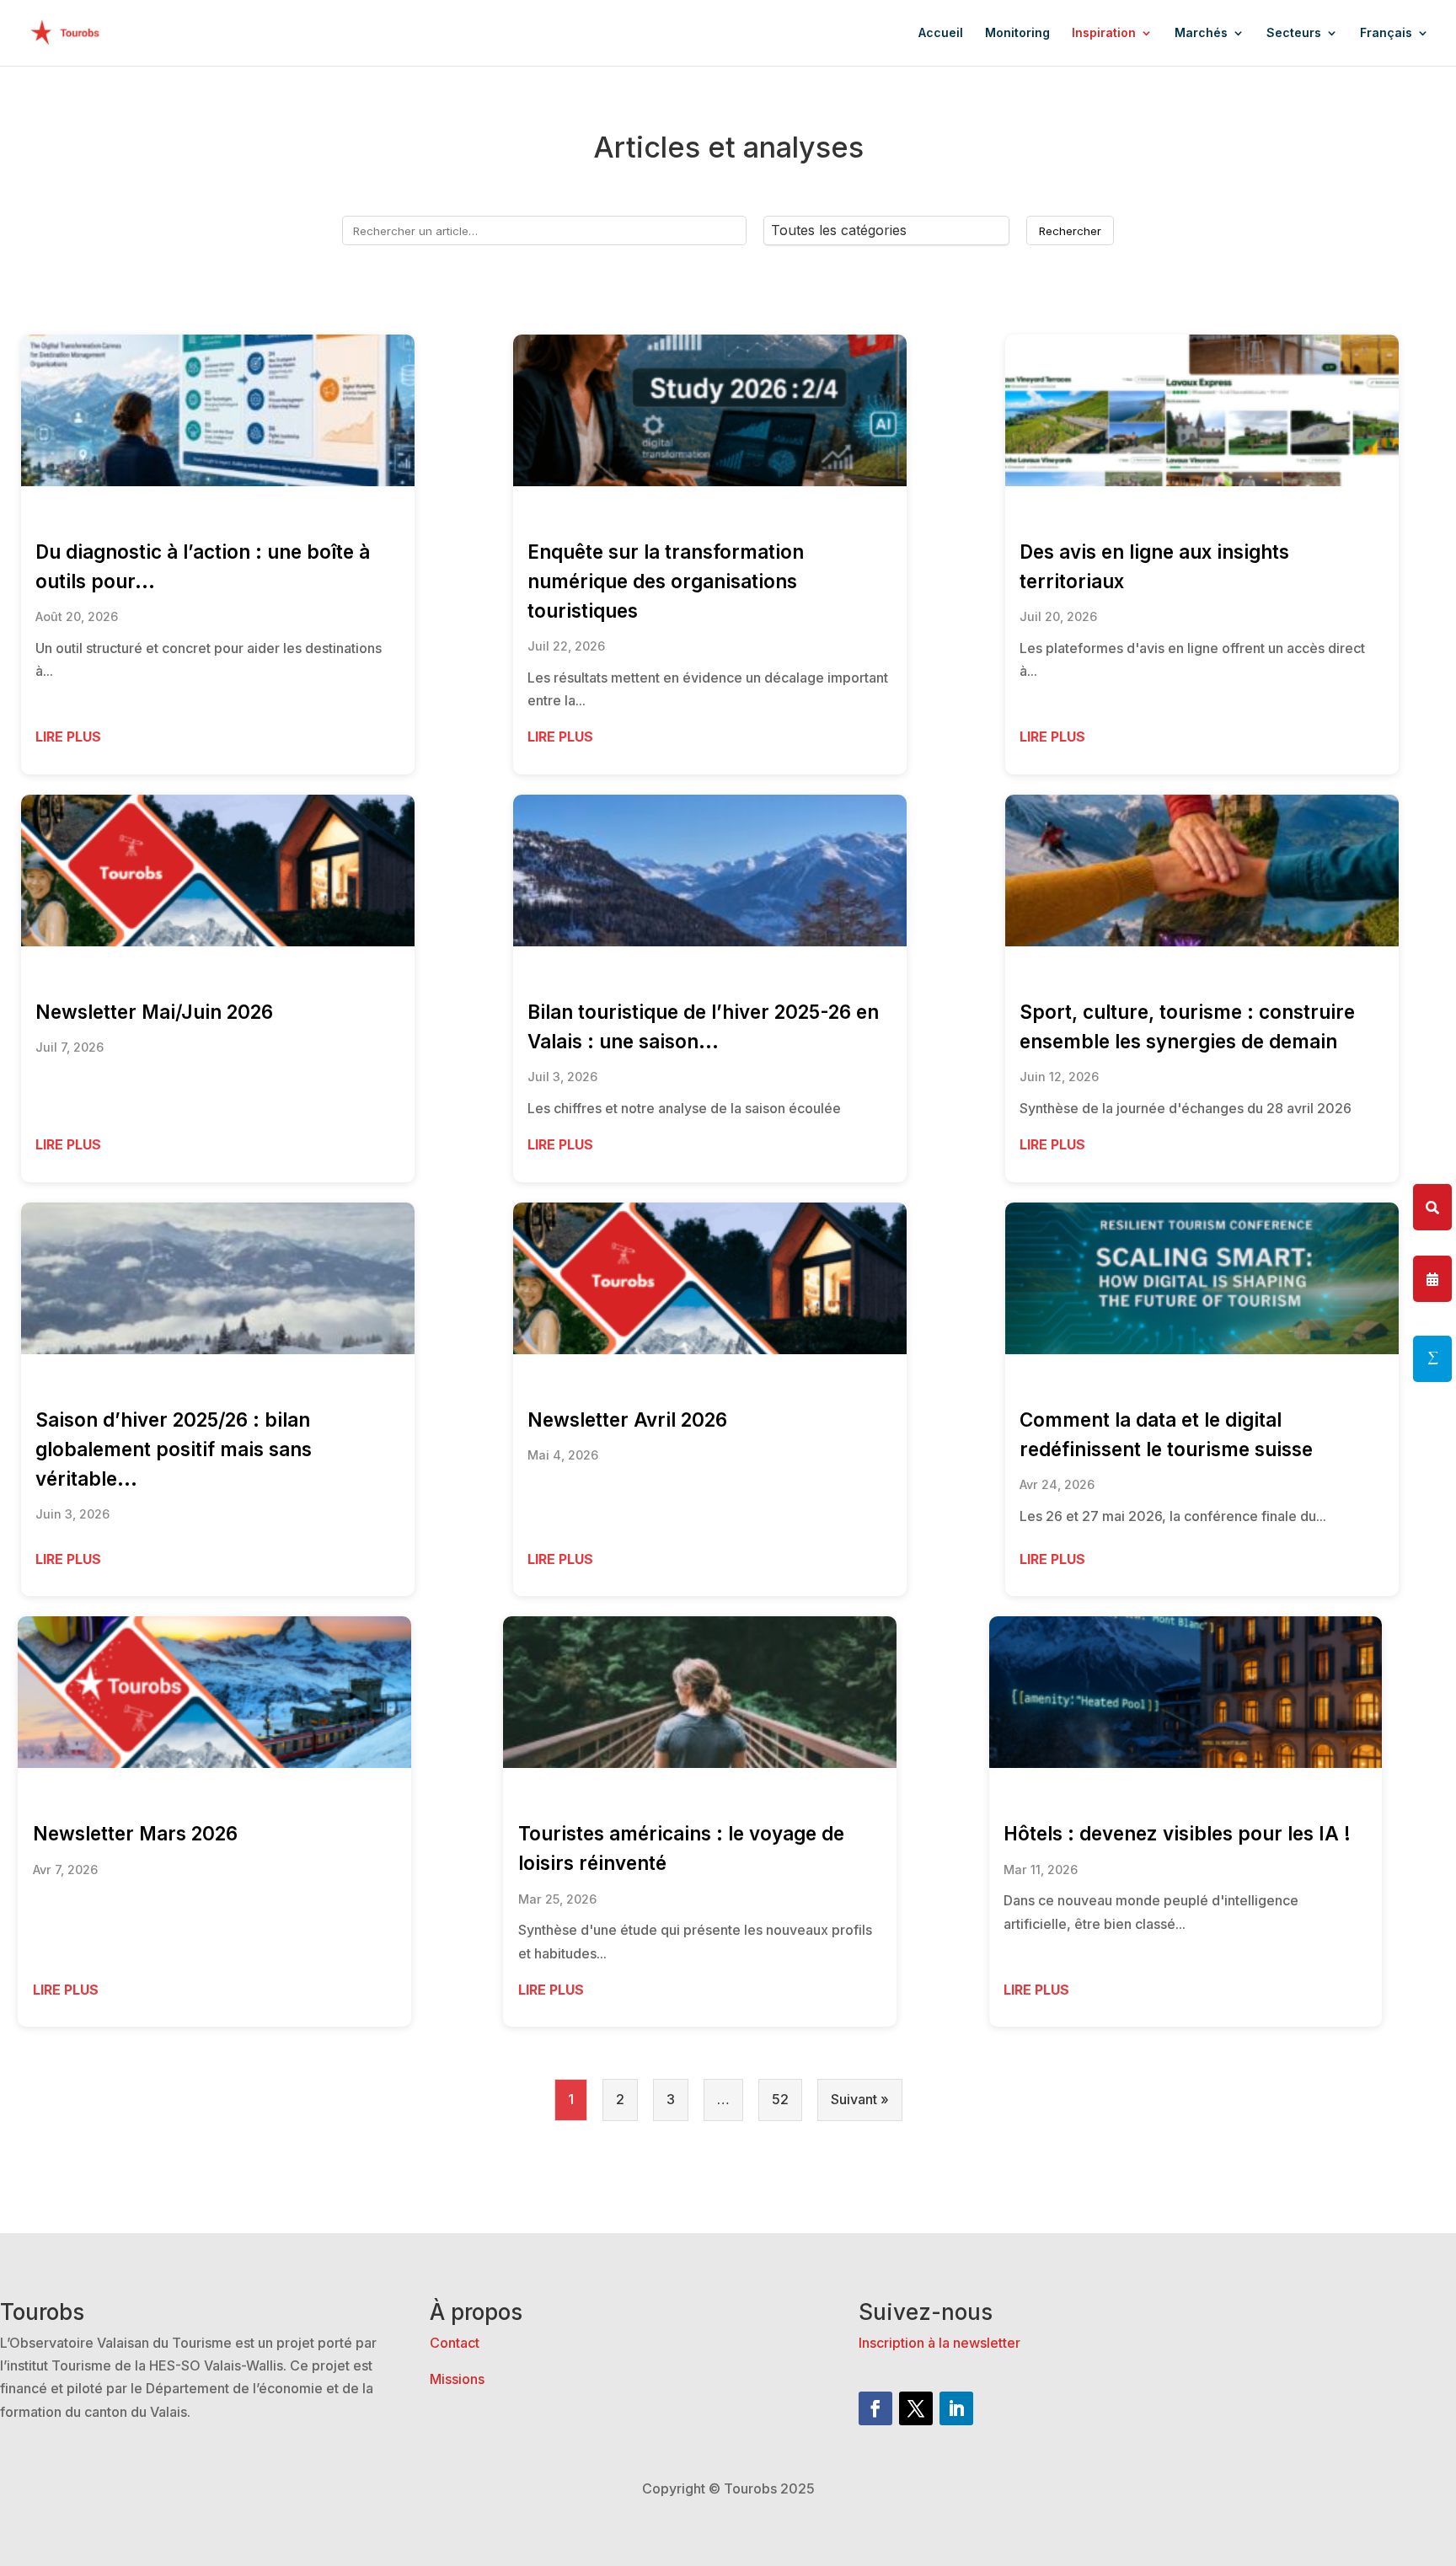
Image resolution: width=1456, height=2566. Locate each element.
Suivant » (860, 2099)
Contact (455, 2343)
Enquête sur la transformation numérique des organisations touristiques (666, 581)
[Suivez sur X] (916, 2408)
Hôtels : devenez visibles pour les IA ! (1177, 1833)
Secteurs (1294, 33)
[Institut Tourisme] (1432, 1359)
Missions (457, 2379)
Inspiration (1104, 33)
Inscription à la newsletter (939, 2343)
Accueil (941, 33)
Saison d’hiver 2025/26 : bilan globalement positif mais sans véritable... (174, 1449)
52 (780, 2099)
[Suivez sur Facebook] (875, 2408)
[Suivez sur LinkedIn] (956, 2408)
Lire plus (68, 737)
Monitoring (1017, 33)
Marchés (1201, 33)
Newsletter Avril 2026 (627, 1420)
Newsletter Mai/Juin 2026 (154, 1012)
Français (1386, 33)
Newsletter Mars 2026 (135, 1833)
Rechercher (1070, 231)
